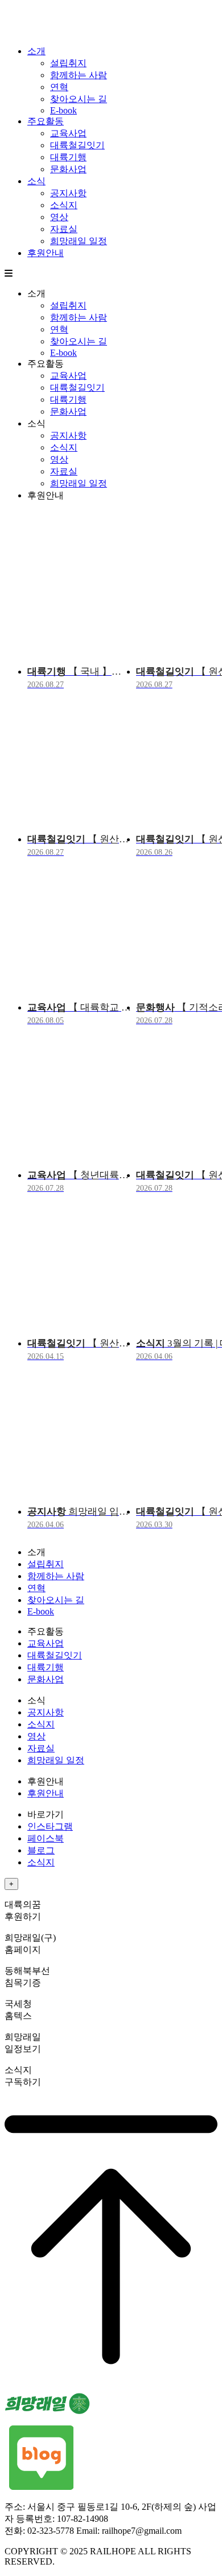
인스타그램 (50, 1826)
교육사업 (68, 133)
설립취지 (68, 63)
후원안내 (46, 253)
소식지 (64, 205)
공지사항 (68, 193)
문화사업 (68, 169)
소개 (36, 51)
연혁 (59, 87)
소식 (36, 181)
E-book (63, 110)
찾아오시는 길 (79, 99)
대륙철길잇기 (77, 145)
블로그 (41, 1850)
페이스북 (46, 1838)
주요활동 (46, 121)
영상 (59, 217)
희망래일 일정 (79, 241)
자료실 (64, 229)
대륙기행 (68, 157)
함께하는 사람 (79, 75)
